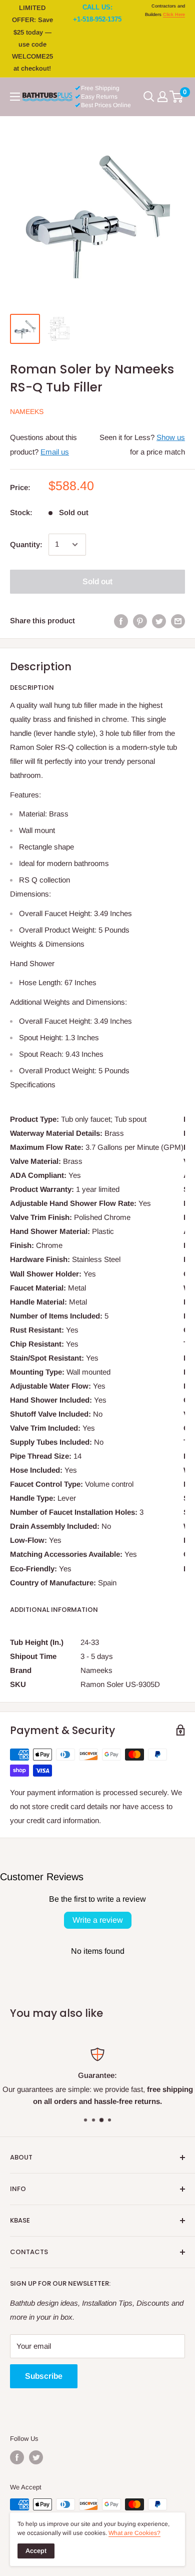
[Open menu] (15, 97)
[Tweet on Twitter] (159, 621)
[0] (177, 97)
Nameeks (27, 411)
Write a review (98, 1920)
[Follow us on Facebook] (17, 2457)
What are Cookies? (134, 2533)
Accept (36, 2551)
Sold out (97, 581)
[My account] (162, 97)
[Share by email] (178, 621)
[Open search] (149, 97)
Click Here (174, 15)
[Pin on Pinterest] (140, 621)
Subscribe (44, 2376)
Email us (55, 452)
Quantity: (26, 544)
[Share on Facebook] (121, 621)
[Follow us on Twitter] (36, 2457)
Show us (171, 437)
